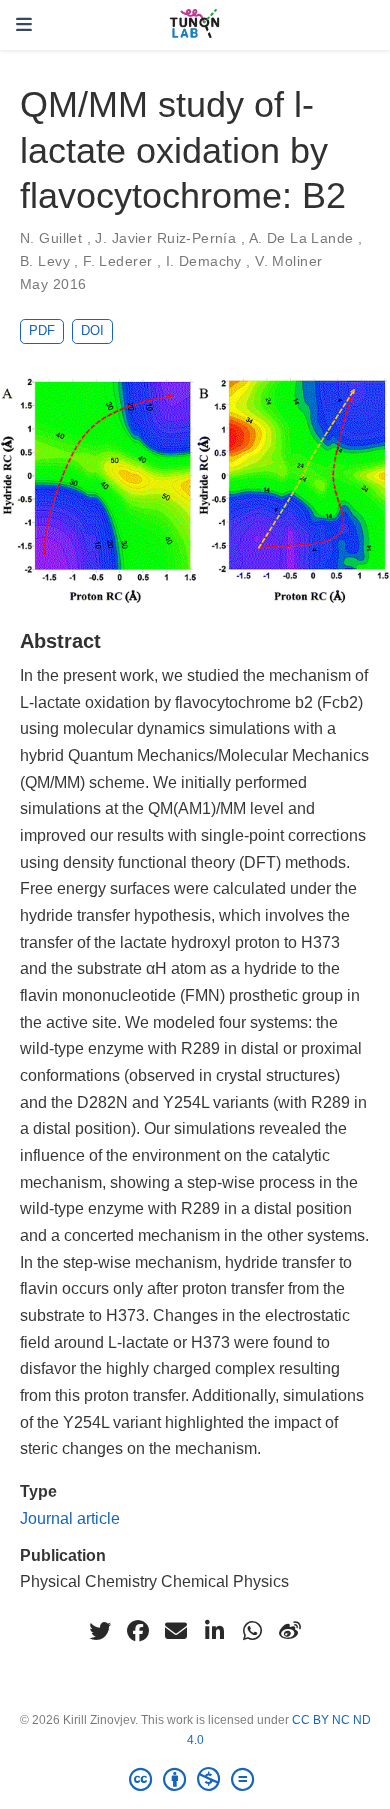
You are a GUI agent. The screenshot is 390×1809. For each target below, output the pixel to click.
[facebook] (138, 1631)
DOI (92, 330)
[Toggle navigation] (24, 25)
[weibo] (290, 1631)
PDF (42, 330)
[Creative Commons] (195, 1780)
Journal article (70, 1518)
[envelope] (176, 1631)
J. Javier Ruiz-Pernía (165, 238)
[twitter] (100, 1631)
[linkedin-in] (214, 1631)
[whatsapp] (252, 1631)
